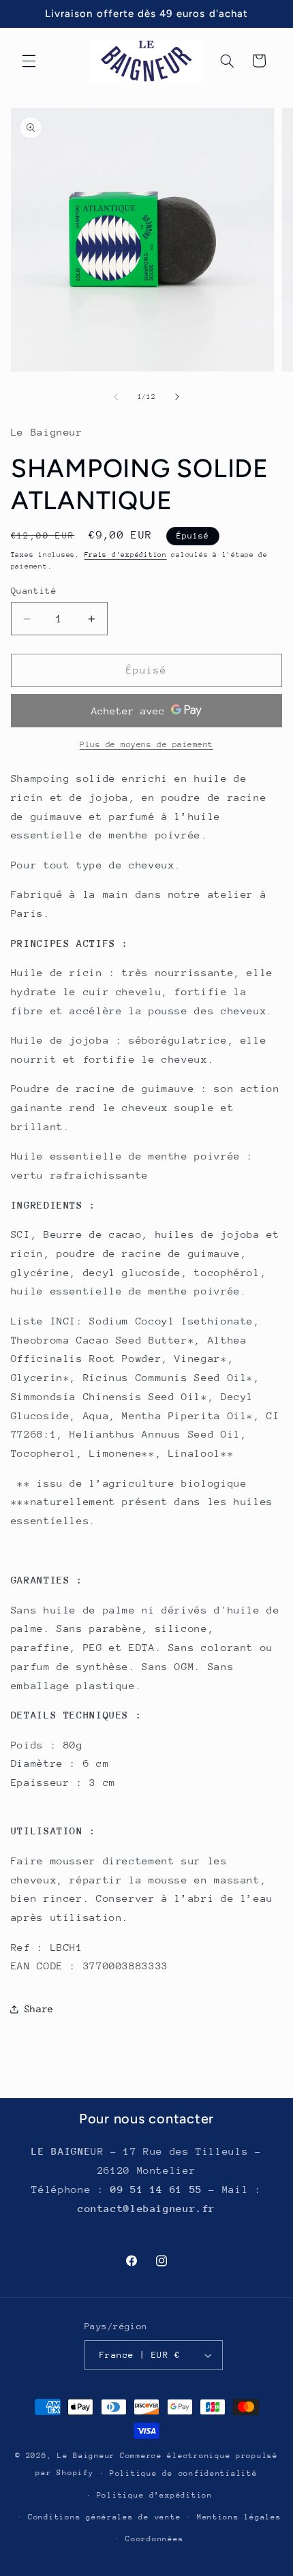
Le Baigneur (86, 2456)
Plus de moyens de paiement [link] (146, 744)
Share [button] (39, 2009)
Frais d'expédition (126, 555)
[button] (29, 61)
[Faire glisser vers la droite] (177, 397)
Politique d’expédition (155, 2495)
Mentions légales (239, 2517)
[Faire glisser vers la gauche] (116, 397)
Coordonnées (154, 2539)
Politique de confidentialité (184, 2473)
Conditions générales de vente (104, 2517)
